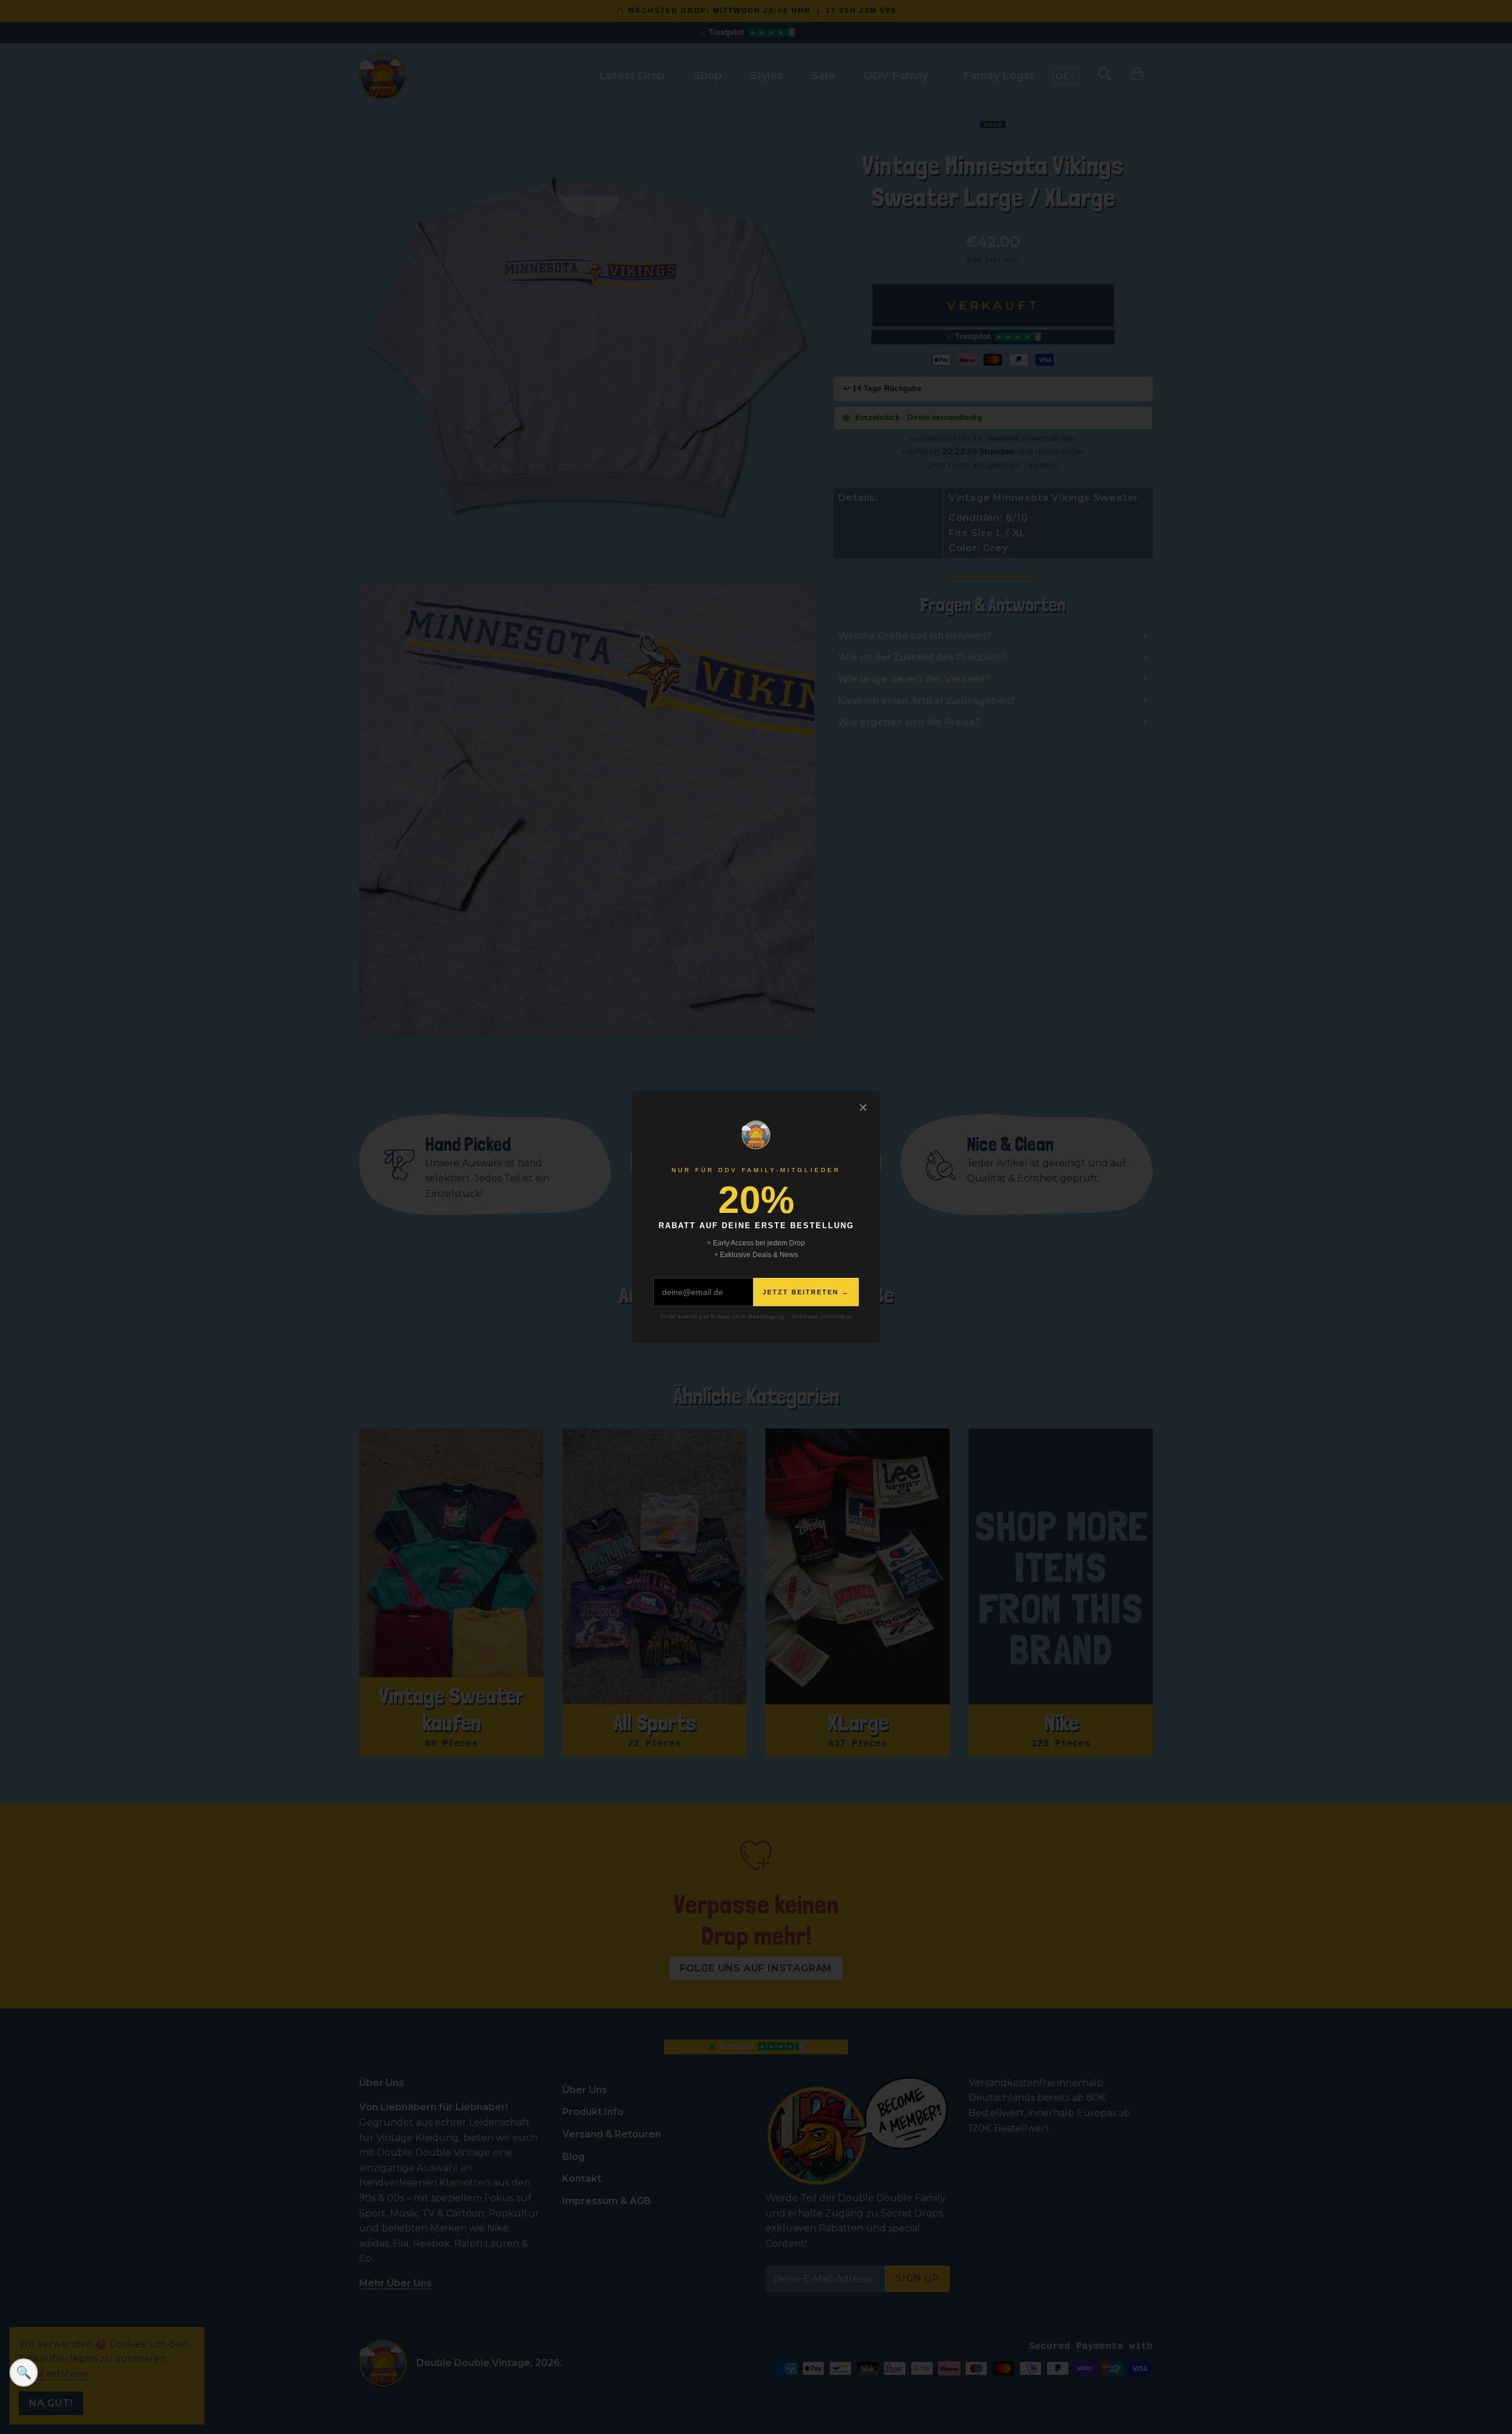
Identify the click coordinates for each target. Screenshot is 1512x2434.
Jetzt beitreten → (806, 1292)
